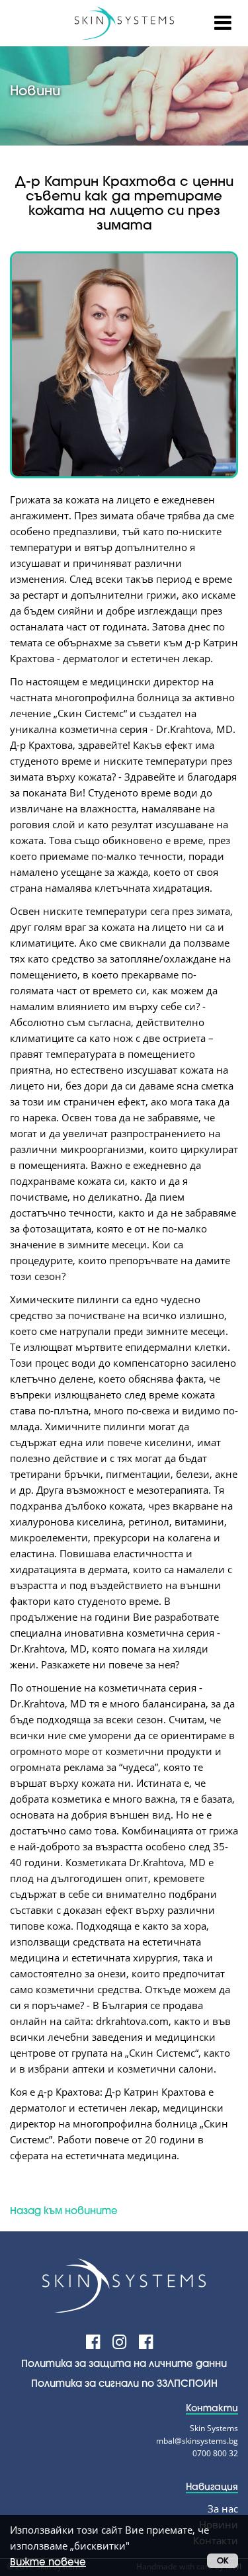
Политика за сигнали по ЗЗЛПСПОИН (124, 2383)
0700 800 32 (215, 2453)
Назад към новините (64, 2210)
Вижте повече (48, 2561)
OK (223, 2560)
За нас (223, 2509)
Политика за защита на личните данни (124, 2363)
